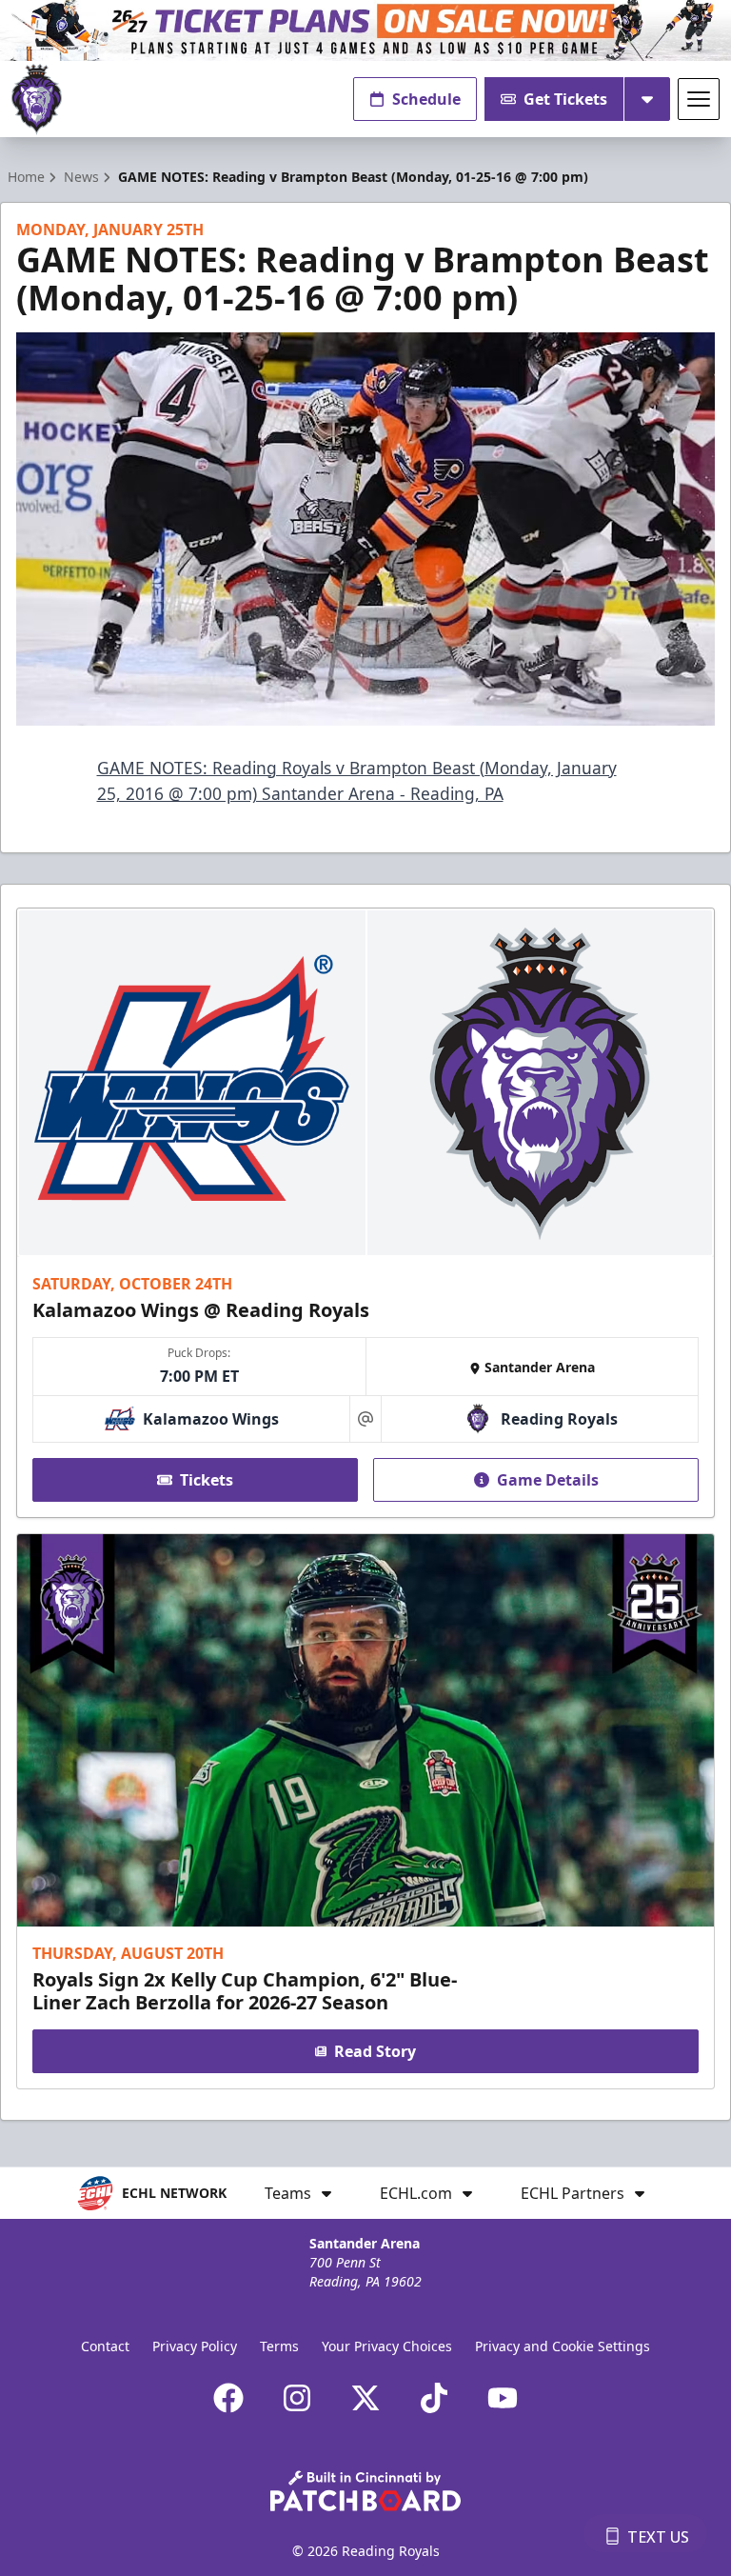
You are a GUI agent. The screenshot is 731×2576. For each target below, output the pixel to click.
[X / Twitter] (365, 2398)
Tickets (207, 1480)
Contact (105, 2346)
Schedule (426, 99)
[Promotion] (365, 30)
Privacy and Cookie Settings (563, 2346)
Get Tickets (565, 99)
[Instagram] (297, 2398)
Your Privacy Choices (387, 2346)
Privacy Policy (195, 2346)
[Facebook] (228, 2398)
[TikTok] (434, 2398)
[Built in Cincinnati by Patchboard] (365, 2491)
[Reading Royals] (37, 100)
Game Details (548, 1480)
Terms (279, 2346)
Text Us (658, 2537)
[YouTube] (503, 2398)
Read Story (375, 2051)
